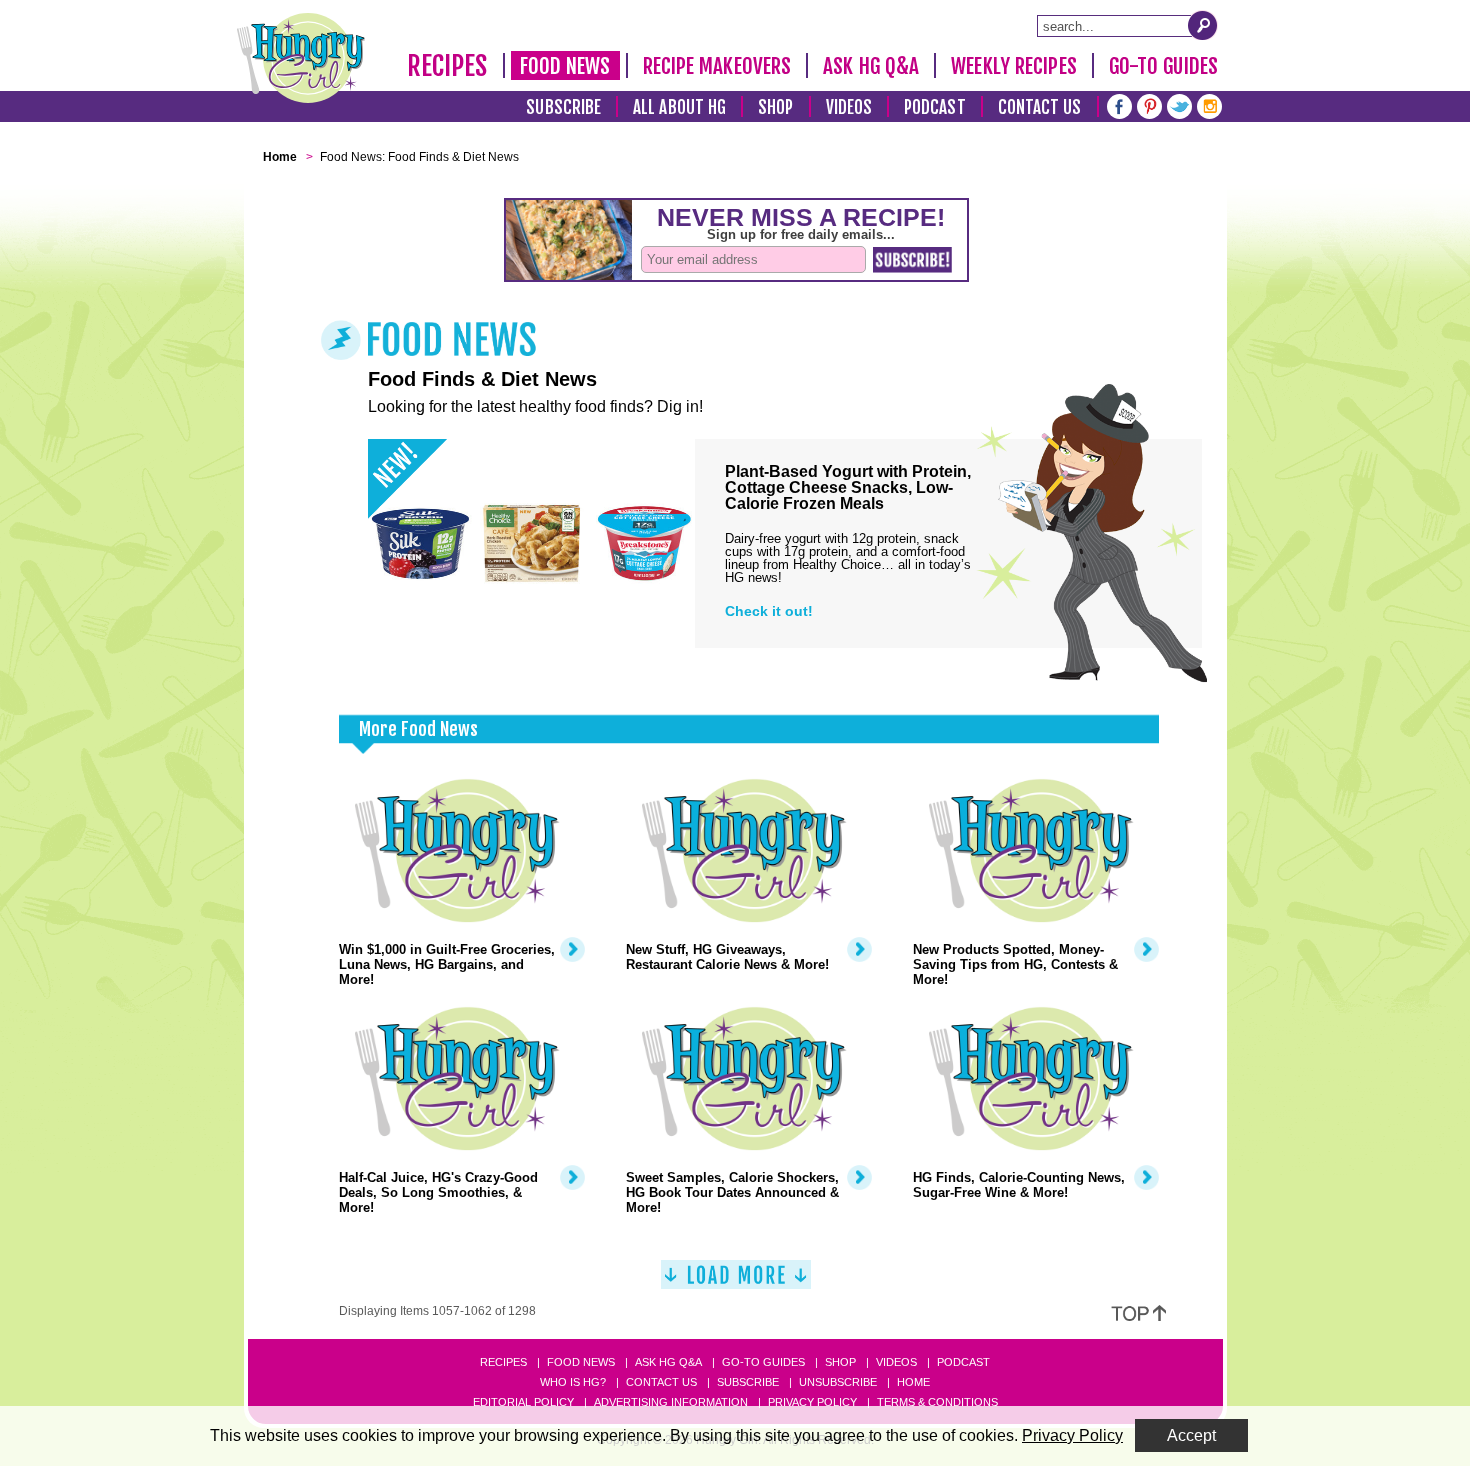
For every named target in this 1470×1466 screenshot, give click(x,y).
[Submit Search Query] (1203, 25)
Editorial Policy (523, 1402)
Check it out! (769, 611)
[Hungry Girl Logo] (301, 58)
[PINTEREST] (1149, 104)
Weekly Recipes (1013, 66)
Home (913, 1382)
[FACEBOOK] (1119, 104)
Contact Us (1040, 107)
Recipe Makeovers (717, 66)
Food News (565, 66)
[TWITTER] (1179, 104)
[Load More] (736, 1282)
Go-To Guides (1163, 66)
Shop (775, 107)
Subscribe (563, 107)
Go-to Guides (763, 1362)
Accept (1191, 1435)
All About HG (679, 107)
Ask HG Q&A (871, 66)
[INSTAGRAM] (1209, 104)
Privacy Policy (812, 1402)
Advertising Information (671, 1402)
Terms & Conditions (937, 1402)
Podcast (935, 107)
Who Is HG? (573, 1382)
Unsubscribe (838, 1382)
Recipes (447, 66)
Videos (849, 107)
